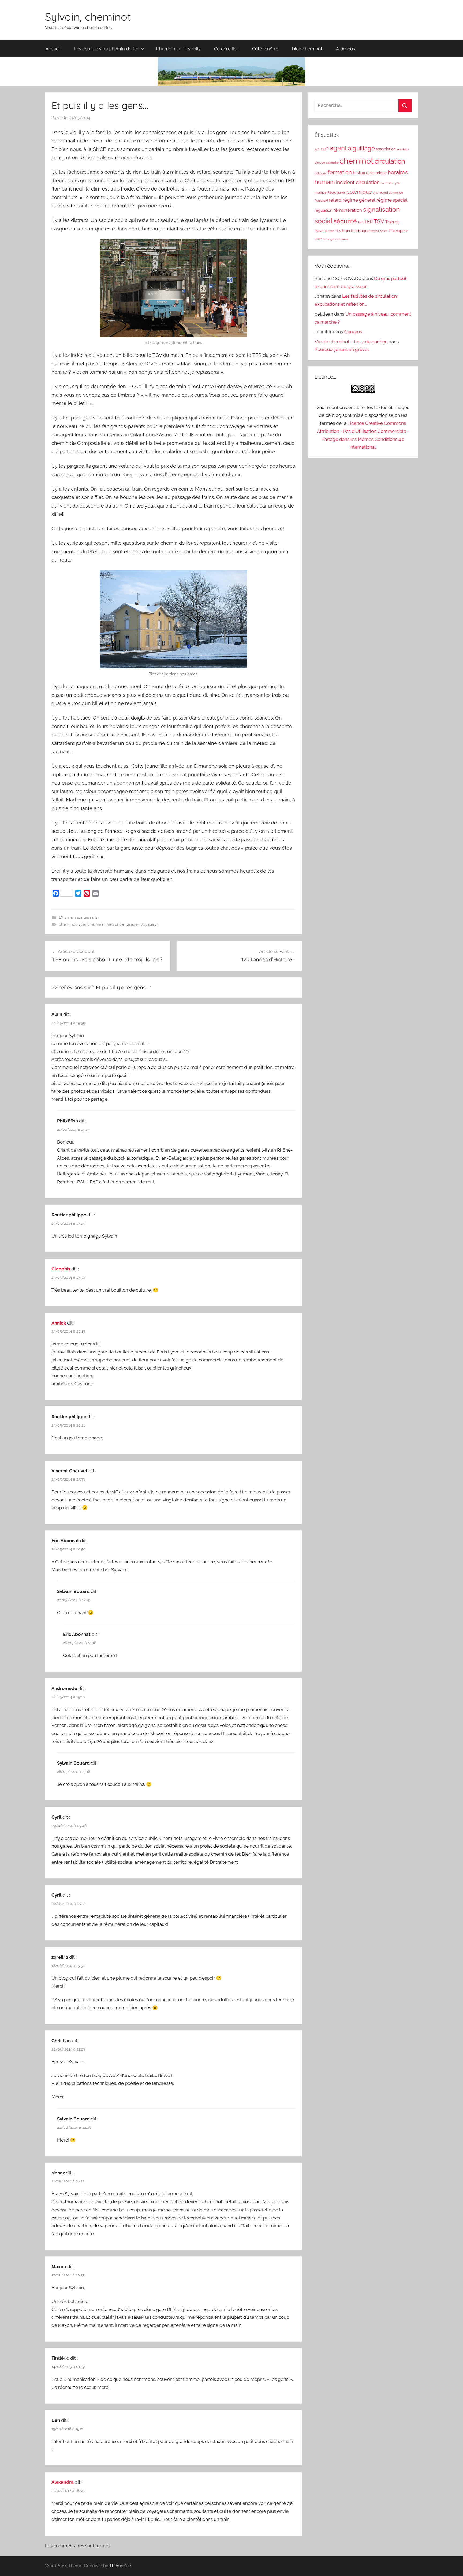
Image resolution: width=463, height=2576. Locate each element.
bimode (320, 162)
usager (133, 924)
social (324, 221)
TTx (392, 231)
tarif (361, 222)
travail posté (379, 231)
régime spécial (392, 200)
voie (318, 239)
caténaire (332, 162)
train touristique (356, 231)
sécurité (345, 221)
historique (378, 173)
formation (340, 172)
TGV (379, 221)
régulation (323, 210)
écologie (328, 239)
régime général (359, 200)
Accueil (53, 49)
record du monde (391, 192)
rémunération (348, 210)
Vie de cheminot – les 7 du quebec (351, 342)
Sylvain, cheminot (88, 17)
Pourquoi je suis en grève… (342, 349)
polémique (359, 192)
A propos (346, 49)
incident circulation (358, 182)
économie (342, 239)
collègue (321, 173)
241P (325, 149)
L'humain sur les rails (78, 917)
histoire (361, 173)
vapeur (402, 231)
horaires (398, 172)
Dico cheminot (307, 49)
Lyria (397, 183)
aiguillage (361, 148)
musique (320, 192)
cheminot (68, 924)
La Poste (387, 183)
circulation (390, 161)
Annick (59, 1323)
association (386, 149)
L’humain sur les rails (178, 49)
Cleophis (61, 1269)
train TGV (335, 231)
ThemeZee (120, 2566)
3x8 (317, 149)
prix (375, 192)
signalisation (381, 210)
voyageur (149, 924)
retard (335, 200)
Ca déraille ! (226, 49)
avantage (403, 149)
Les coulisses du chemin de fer (106, 49)
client (84, 924)
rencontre (115, 924)
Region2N (321, 201)
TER (369, 222)
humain (98, 924)
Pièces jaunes (336, 192)
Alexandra (63, 2482)
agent (338, 148)
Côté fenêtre (265, 49)
